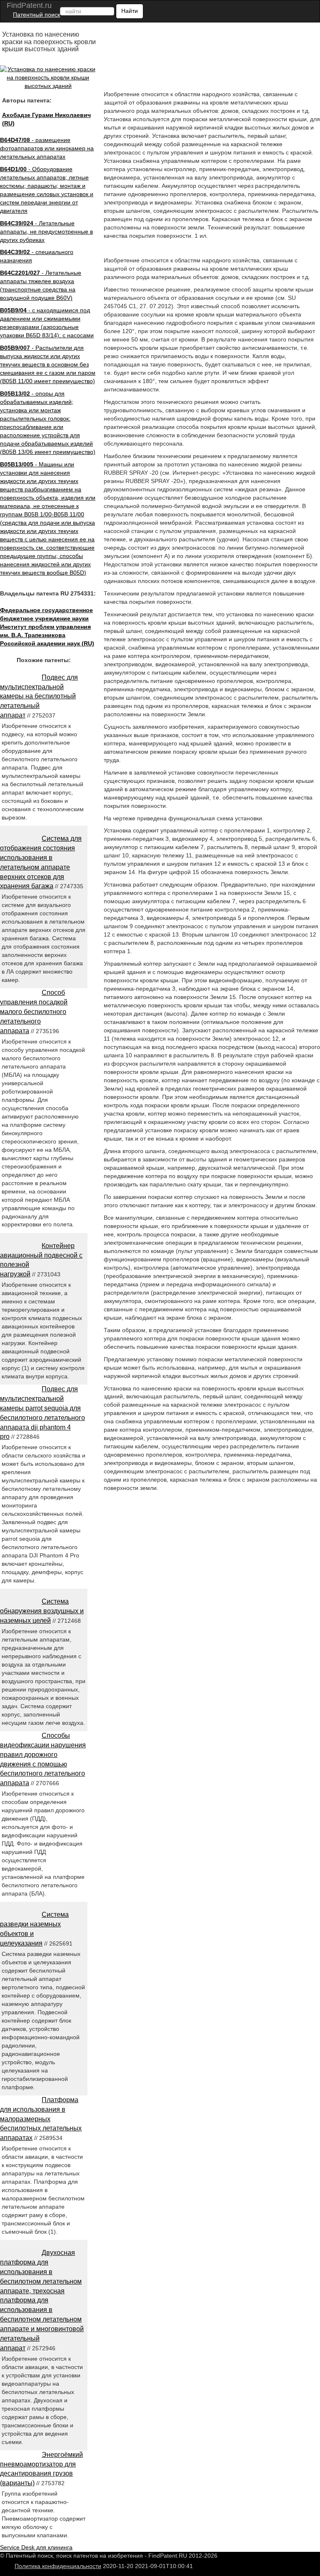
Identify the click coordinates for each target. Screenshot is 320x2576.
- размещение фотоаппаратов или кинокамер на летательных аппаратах (47, 148)
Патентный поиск (36, 15)
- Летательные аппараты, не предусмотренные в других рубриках (46, 232)
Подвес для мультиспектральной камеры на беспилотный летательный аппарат (39, 696)
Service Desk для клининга (36, 2547)
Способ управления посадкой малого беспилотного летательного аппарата (34, 1011)
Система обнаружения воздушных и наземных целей (42, 1611)
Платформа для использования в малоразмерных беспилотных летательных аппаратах (41, 2119)
